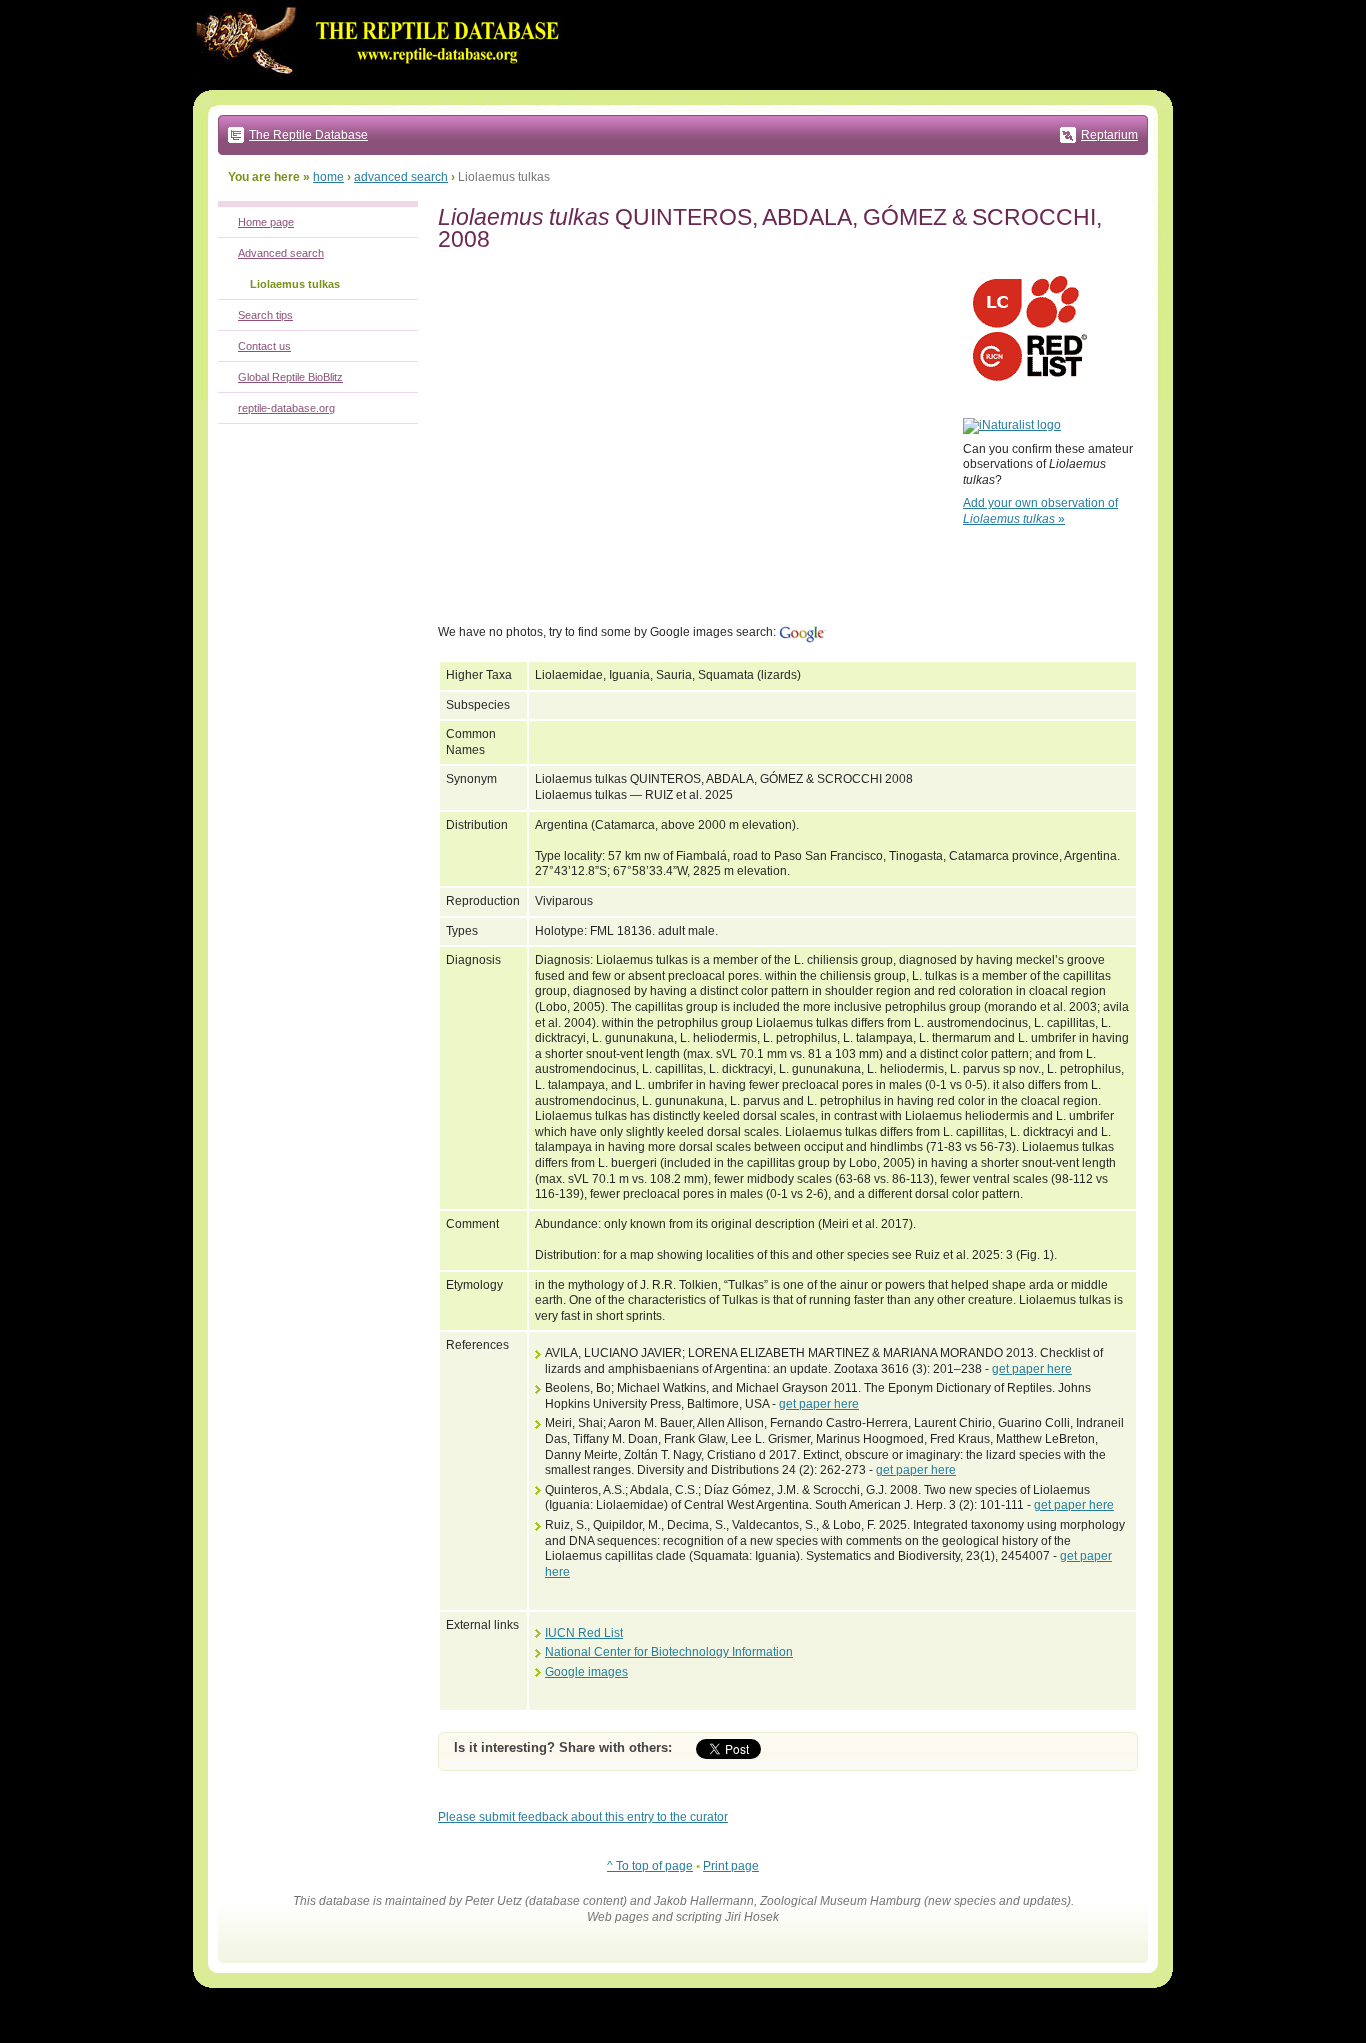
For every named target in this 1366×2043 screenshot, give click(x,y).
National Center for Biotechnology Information (669, 1652)
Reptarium (1109, 135)
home (328, 177)
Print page (731, 1866)
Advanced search (281, 253)
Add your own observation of (1040, 511)
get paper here (1032, 1369)
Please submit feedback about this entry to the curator (583, 1817)
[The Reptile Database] (383, 86)
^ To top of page (650, 1866)
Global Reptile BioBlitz (290, 377)
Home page (266, 222)
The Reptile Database (308, 135)
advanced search (401, 177)
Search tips (265, 315)
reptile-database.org (286, 408)
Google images (586, 1672)
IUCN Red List (584, 1633)
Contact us (264, 346)
